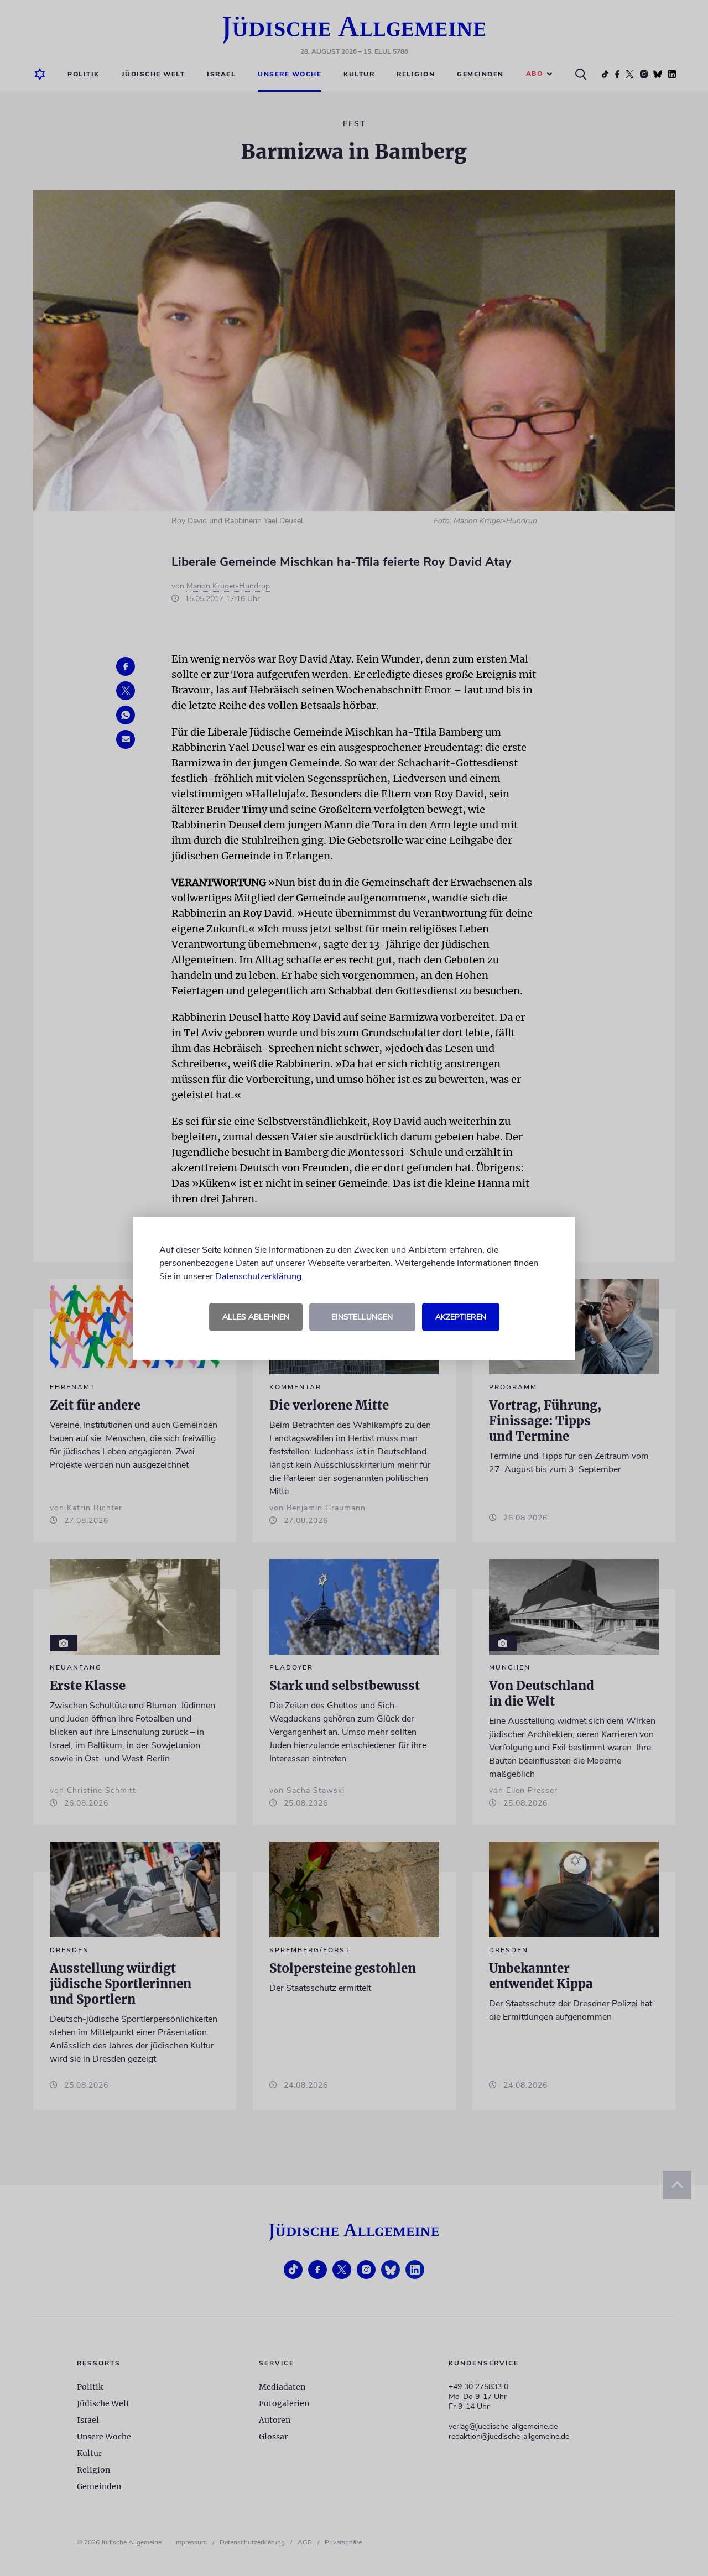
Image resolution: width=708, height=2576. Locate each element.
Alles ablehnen (256, 1317)
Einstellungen (362, 1317)
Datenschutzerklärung (258, 1276)
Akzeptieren (461, 1317)
